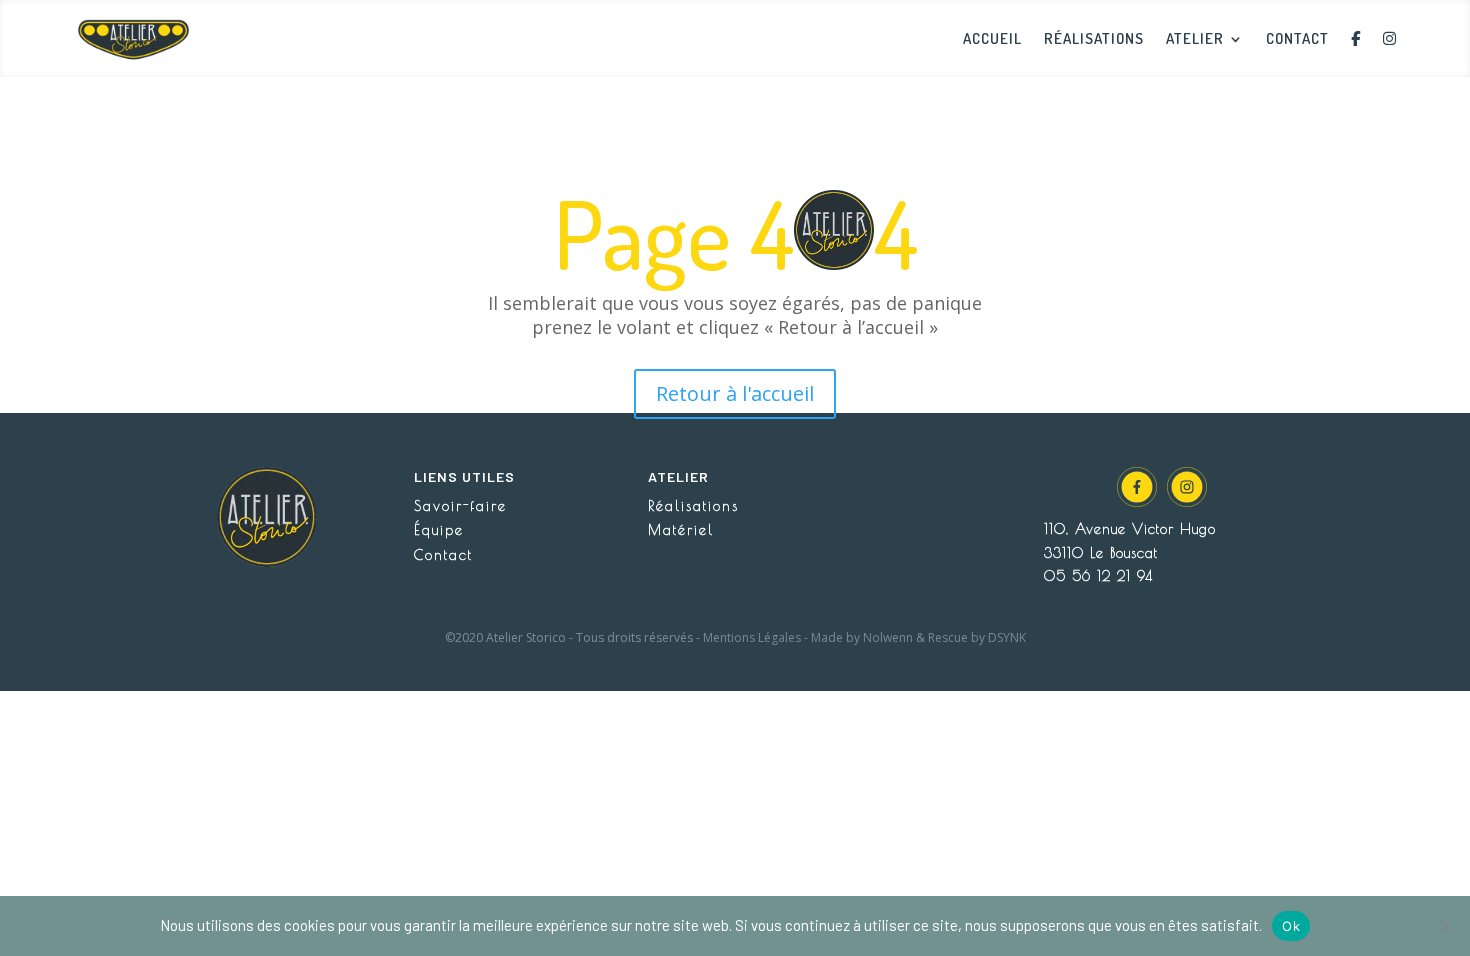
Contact (1297, 38)
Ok (1291, 926)
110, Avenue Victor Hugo (1130, 529)
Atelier (1195, 38)
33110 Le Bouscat (1101, 553)
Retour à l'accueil (735, 393)
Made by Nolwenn (862, 637)
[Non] (1445, 926)
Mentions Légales (752, 637)
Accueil (992, 38)
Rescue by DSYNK (977, 637)
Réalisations (1094, 38)
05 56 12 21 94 (1098, 576)
